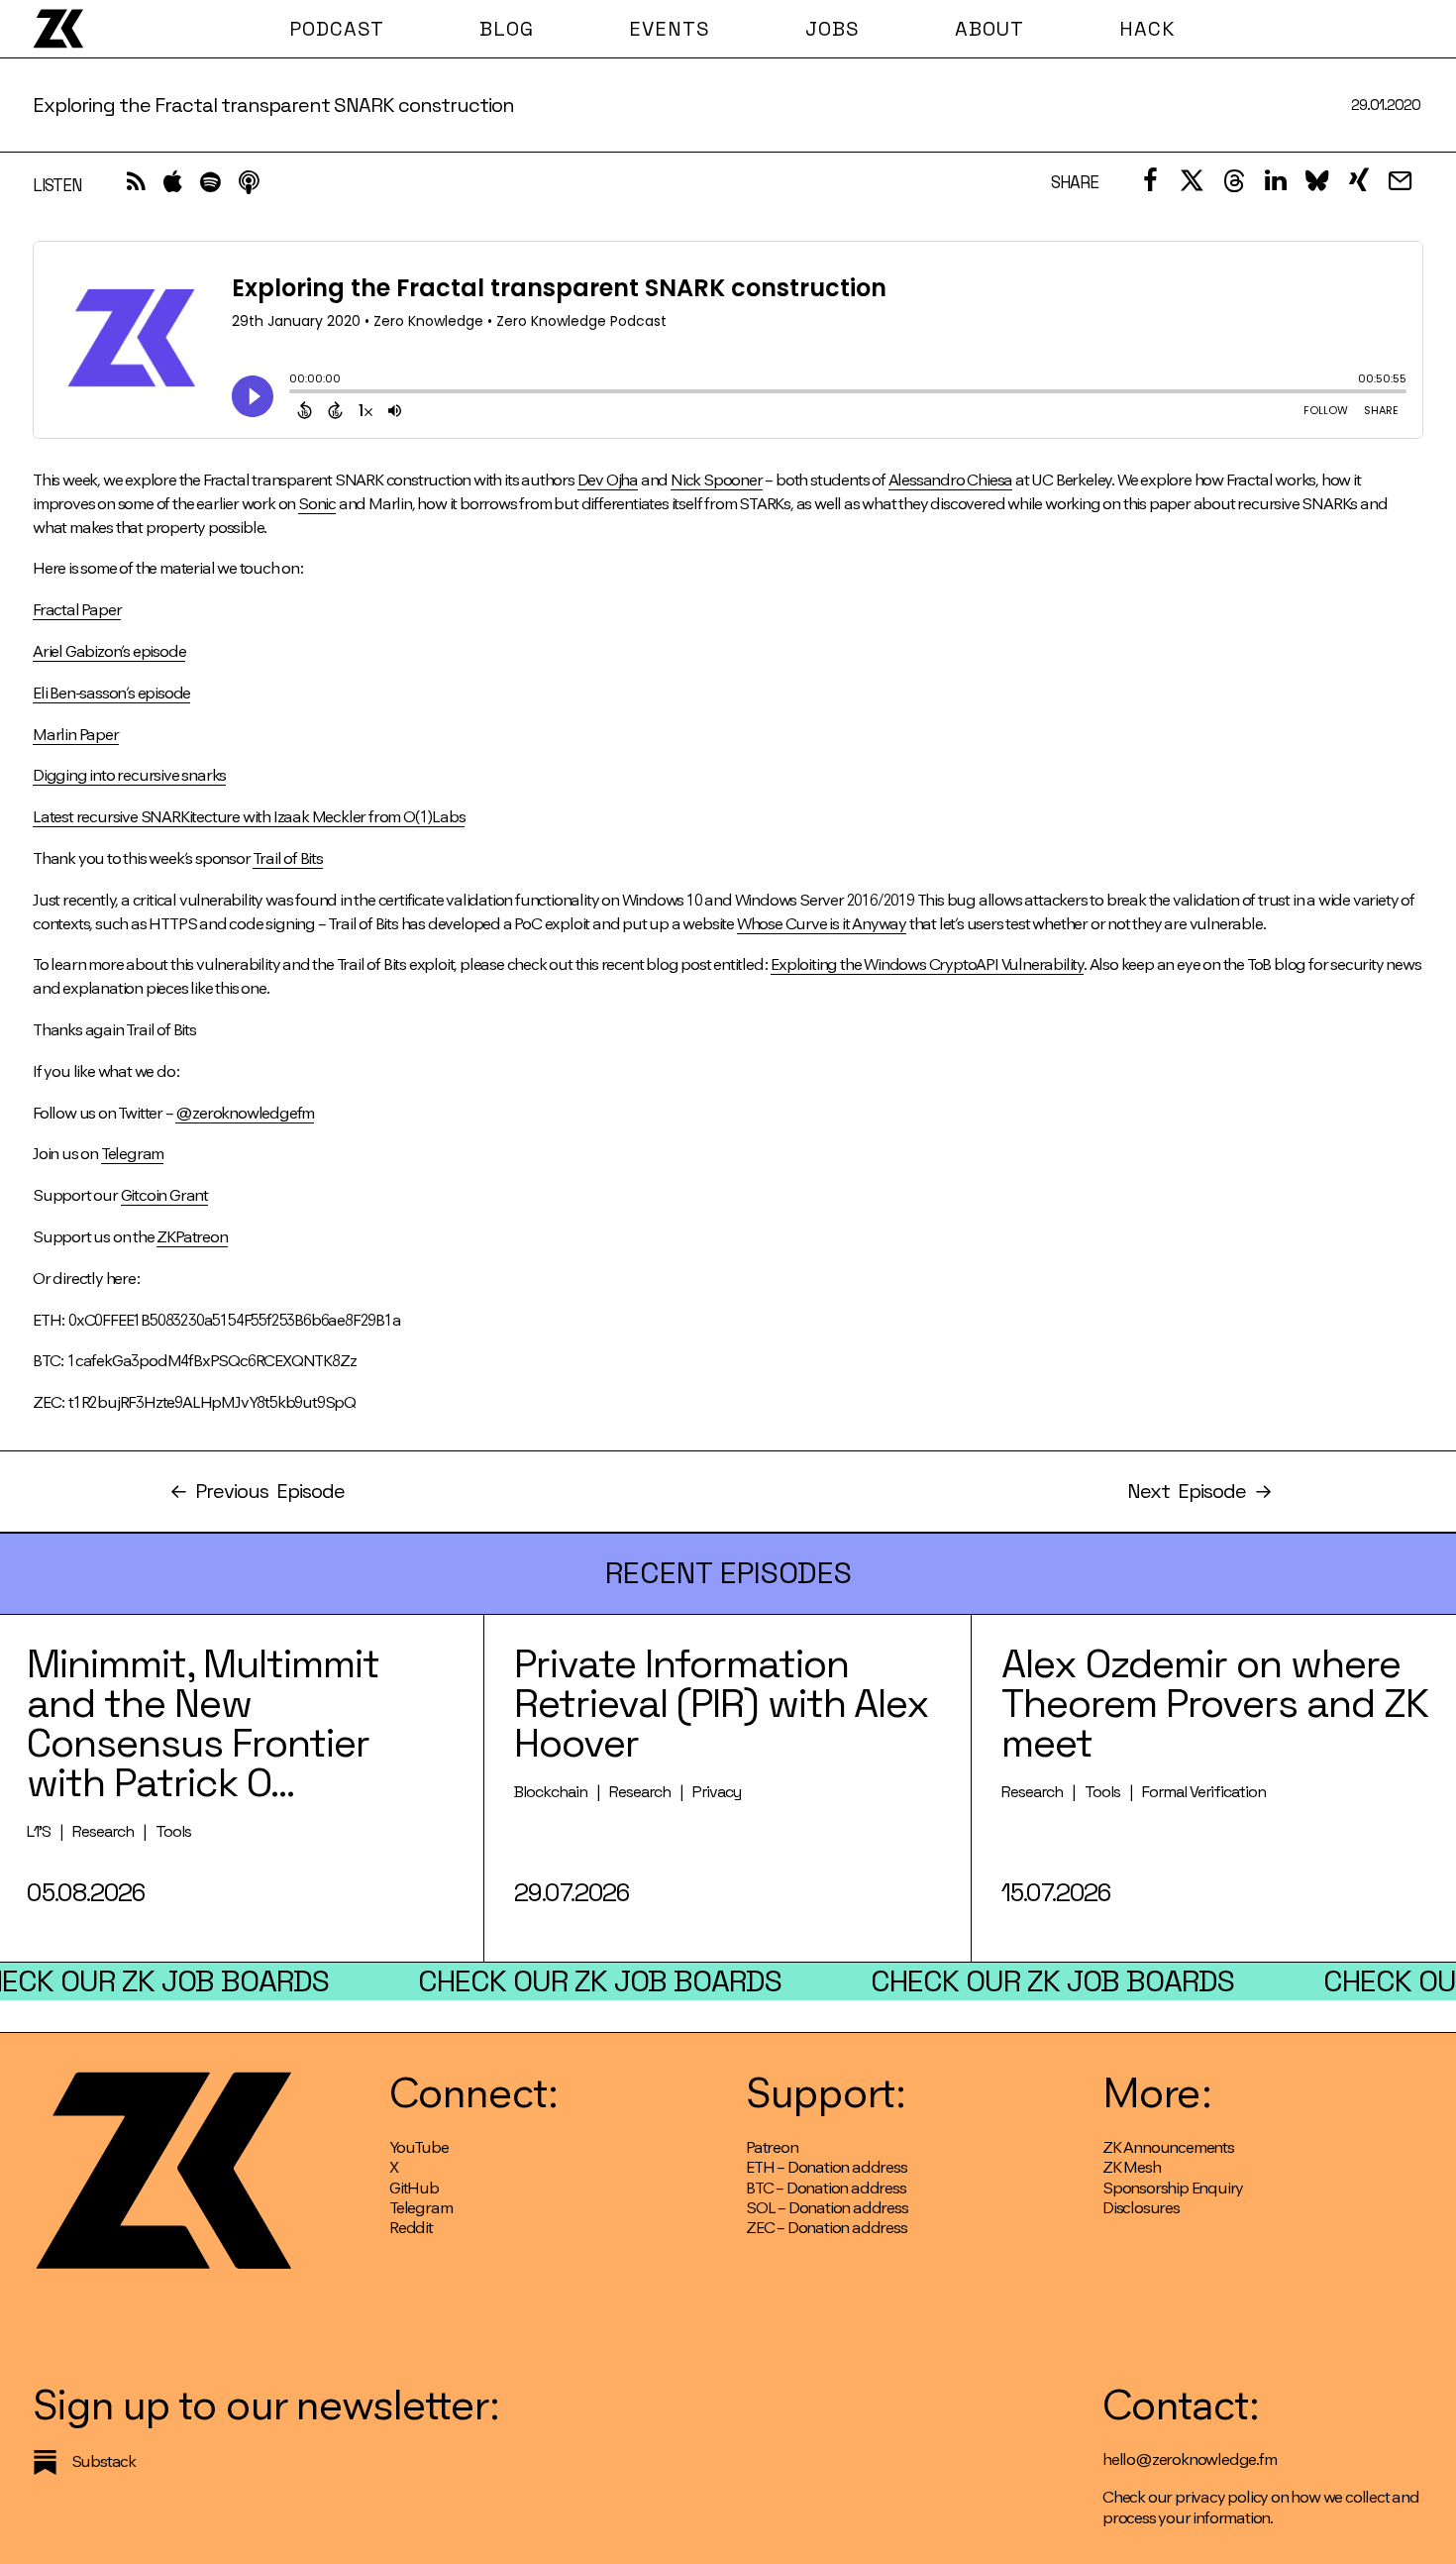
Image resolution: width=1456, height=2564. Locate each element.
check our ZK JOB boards (600, 1981)
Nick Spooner (717, 480)
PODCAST (337, 29)
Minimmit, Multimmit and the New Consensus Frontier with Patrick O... (203, 1723)
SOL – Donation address (827, 2208)
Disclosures (1141, 2208)
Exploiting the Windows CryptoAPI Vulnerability (927, 964)
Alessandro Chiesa (951, 480)
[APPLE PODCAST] (173, 187)
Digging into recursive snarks (129, 775)
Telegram (132, 1154)
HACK (1147, 29)
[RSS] (136, 187)
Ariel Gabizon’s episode (109, 651)
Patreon (772, 2147)
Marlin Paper (76, 735)
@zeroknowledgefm (245, 1113)
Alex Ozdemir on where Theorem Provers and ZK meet (1215, 1704)
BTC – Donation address (826, 2188)
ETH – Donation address (827, 2167)
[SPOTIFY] (210, 187)
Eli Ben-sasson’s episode (111, 693)
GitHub (414, 2188)
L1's (39, 1831)
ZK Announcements (1168, 2147)
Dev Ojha (608, 480)
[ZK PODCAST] (58, 29)
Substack (104, 2461)
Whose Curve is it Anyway (822, 924)
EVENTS (670, 29)
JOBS (832, 29)
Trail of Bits (287, 858)
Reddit (411, 2228)
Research (103, 1831)
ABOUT (989, 29)
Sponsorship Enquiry (1173, 2188)
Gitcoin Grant (164, 1195)
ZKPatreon (192, 1237)
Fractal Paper (77, 610)
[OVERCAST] (249, 187)
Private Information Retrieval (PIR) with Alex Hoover (722, 1704)
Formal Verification (1204, 1792)
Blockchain (551, 1792)
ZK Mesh (1132, 2167)
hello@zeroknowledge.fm (1190, 2459)
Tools (173, 1831)
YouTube (419, 2147)
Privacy (717, 1792)
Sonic (317, 504)
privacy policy (1221, 2497)
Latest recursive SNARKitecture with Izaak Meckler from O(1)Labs (249, 817)
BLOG (507, 29)
